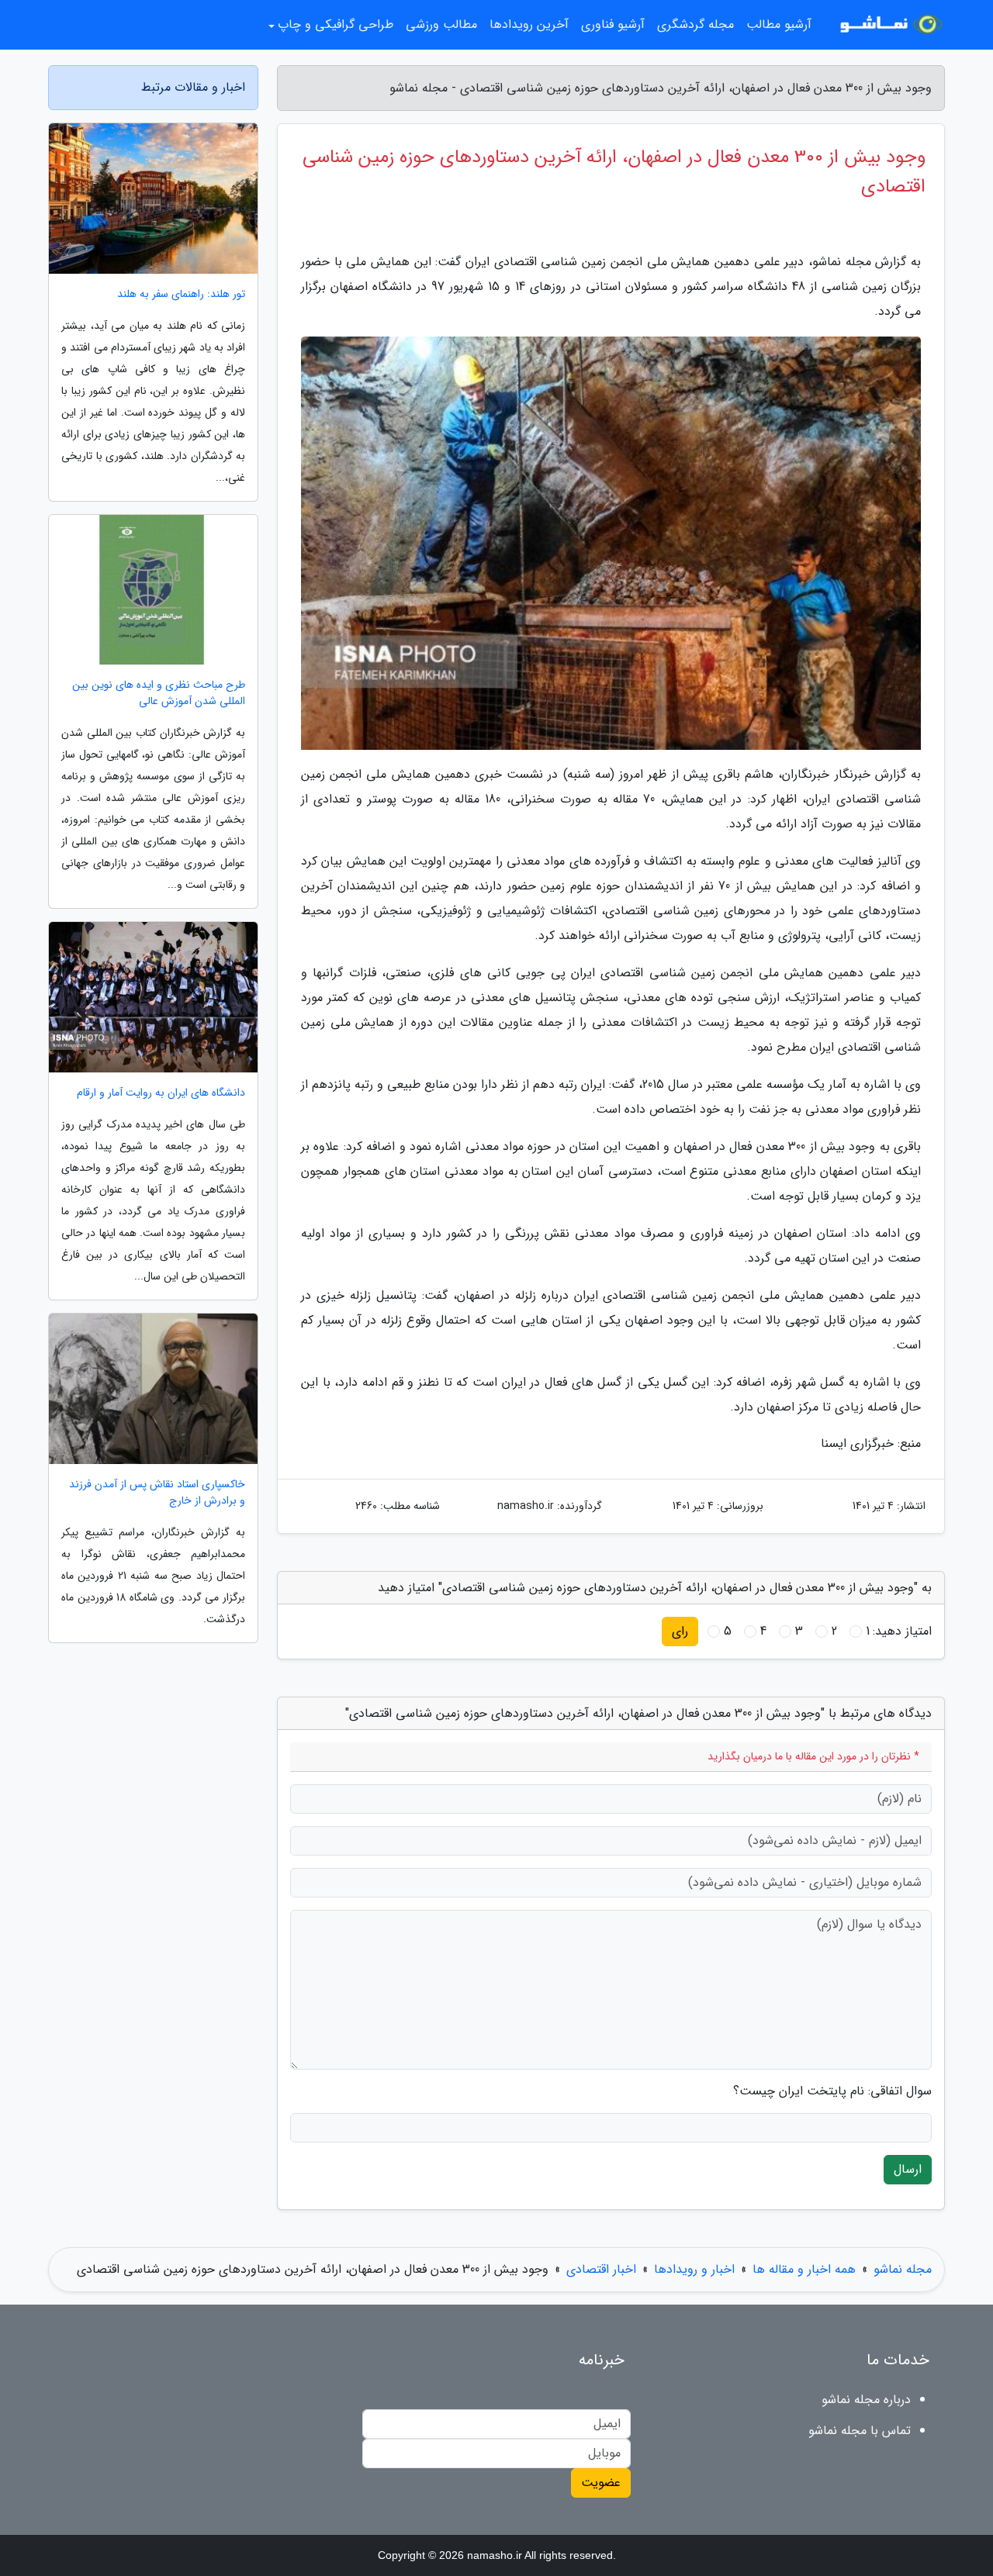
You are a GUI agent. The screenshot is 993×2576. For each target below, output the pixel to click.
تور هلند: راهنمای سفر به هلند (181, 294)
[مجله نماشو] (887, 25)
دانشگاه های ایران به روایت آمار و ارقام (161, 1093)
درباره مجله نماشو (866, 2400)
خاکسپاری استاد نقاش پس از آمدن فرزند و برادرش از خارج (157, 1493)
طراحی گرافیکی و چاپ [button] (336, 24)
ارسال (908, 2169)
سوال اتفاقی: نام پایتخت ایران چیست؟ (832, 2091)
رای (680, 1631)
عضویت (601, 2483)
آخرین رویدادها (529, 24)
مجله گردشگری (695, 24)
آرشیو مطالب (779, 24)
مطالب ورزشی (441, 24)
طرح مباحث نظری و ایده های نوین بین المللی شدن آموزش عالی (159, 693)
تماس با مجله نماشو (860, 2431)
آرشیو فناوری (613, 24)
